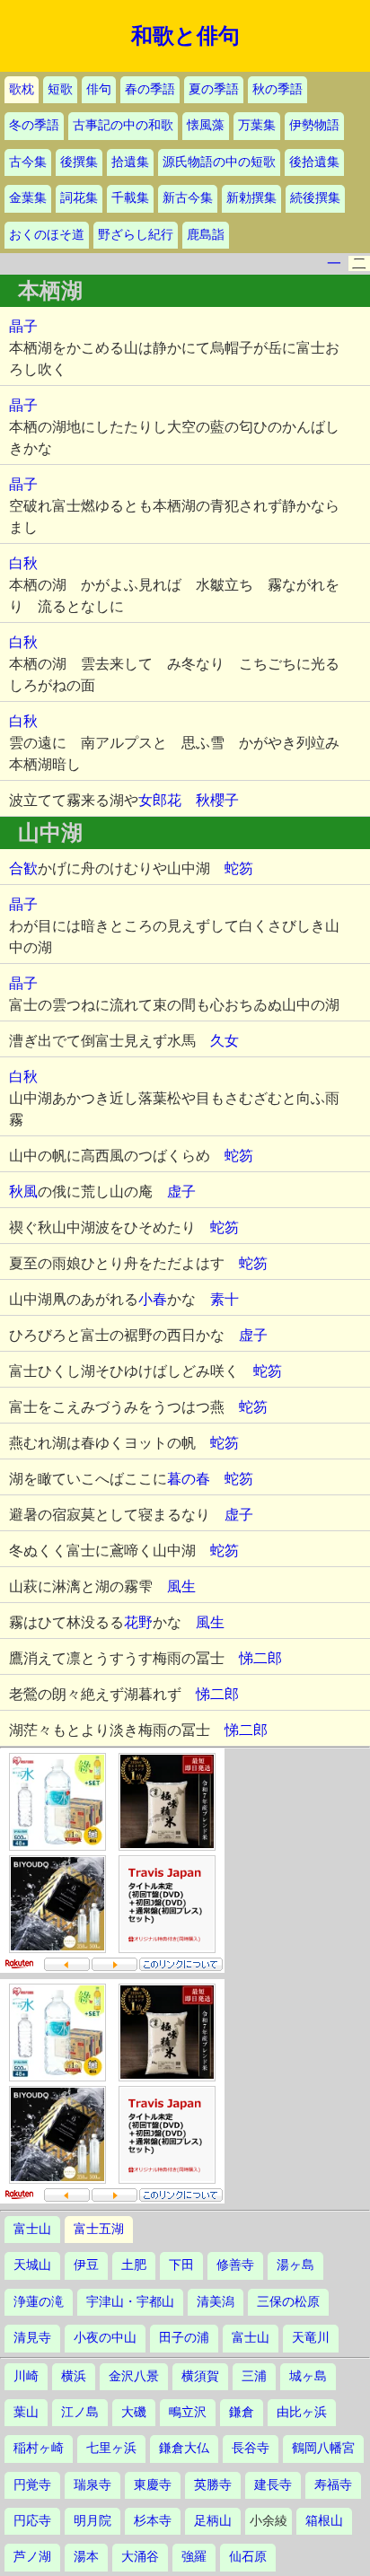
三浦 (254, 2376)
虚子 (181, 1192)
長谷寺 (251, 2448)
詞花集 (79, 198)
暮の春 (189, 1479)
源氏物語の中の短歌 (219, 162)
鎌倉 (242, 2412)
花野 (138, 1622)
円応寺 (32, 2521)
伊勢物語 (314, 125)
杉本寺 (153, 2521)
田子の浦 (184, 2338)
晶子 (23, 326)
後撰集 (79, 162)
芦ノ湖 (32, 2557)
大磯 (134, 2412)
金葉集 (28, 198)
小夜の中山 (105, 2338)
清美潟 (216, 2302)
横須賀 (200, 2376)
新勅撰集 (251, 198)
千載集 (130, 198)
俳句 (99, 89)
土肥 (134, 2265)
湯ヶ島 (295, 2265)
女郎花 (160, 800)
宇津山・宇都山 (130, 2302)
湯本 (86, 2557)
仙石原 (248, 2557)
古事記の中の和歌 (123, 125)
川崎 (26, 2376)
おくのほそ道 (47, 235)
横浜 (74, 2376)
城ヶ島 (308, 2376)
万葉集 (257, 125)
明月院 (92, 2521)
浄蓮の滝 (39, 2302)
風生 (181, 1586)
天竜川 (311, 2338)
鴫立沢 (188, 2412)
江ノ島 (80, 2412)
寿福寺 (333, 2485)
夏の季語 (214, 89)
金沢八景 (134, 2376)
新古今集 (188, 198)
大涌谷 (140, 2557)
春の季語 (150, 89)
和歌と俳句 (185, 36)
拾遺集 (130, 162)
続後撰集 (315, 198)
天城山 (32, 2265)
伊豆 (86, 2265)
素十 (225, 1299)
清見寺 (32, 2338)
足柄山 (213, 2521)
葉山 (26, 2412)
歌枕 (22, 89)
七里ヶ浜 (111, 2448)
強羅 (194, 2557)
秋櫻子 (217, 800)
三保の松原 (288, 2302)
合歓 (23, 868)
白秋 (23, 563)
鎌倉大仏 (184, 2448)
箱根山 (324, 2521)
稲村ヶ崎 (39, 2448)
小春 (153, 1299)
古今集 (28, 162)
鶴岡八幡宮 (323, 2448)
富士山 (32, 2229)
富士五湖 (99, 2229)
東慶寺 (153, 2485)
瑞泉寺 (92, 2485)
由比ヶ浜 (302, 2412)
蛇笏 (239, 868)
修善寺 (235, 2265)
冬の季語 (34, 125)
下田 (181, 2265)
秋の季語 (277, 89)
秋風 (23, 1192)
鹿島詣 (206, 235)
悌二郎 (260, 1658)
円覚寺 (32, 2485)
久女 (225, 1041)
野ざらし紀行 (136, 235)
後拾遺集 (314, 162)
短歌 (60, 89)
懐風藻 (206, 125)
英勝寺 (213, 2485)
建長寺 (273, 2485)
